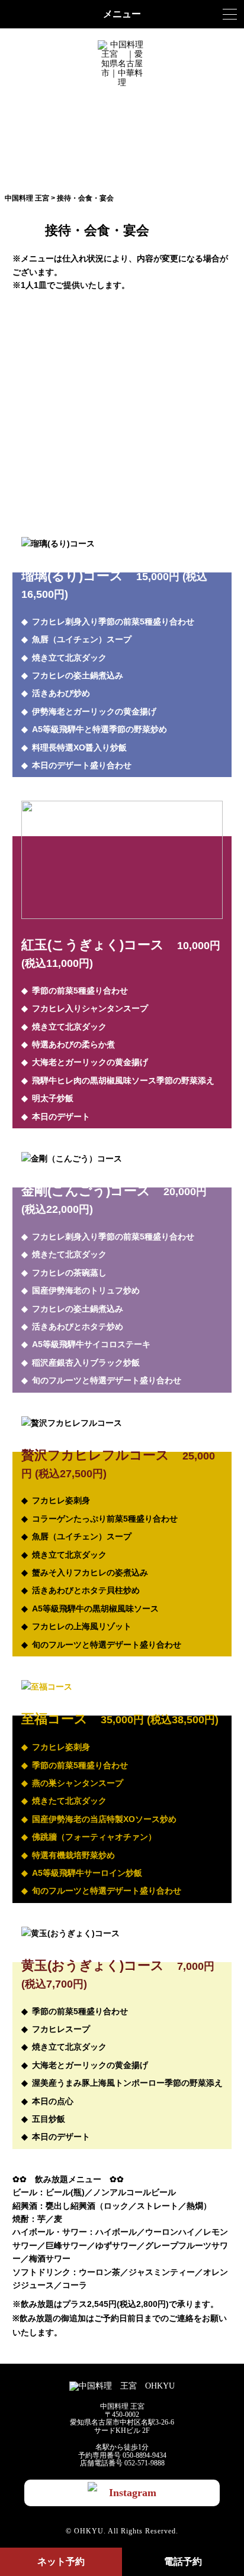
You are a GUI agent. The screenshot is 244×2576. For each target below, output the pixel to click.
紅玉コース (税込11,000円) (122, 365)
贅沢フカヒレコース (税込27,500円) (122, 427)
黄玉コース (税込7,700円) (122, 488)
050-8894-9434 (145, 2455)
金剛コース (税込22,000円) (122, 396)
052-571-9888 (145, 2463)
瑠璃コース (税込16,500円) (122, 334)
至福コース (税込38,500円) (122, 458)
